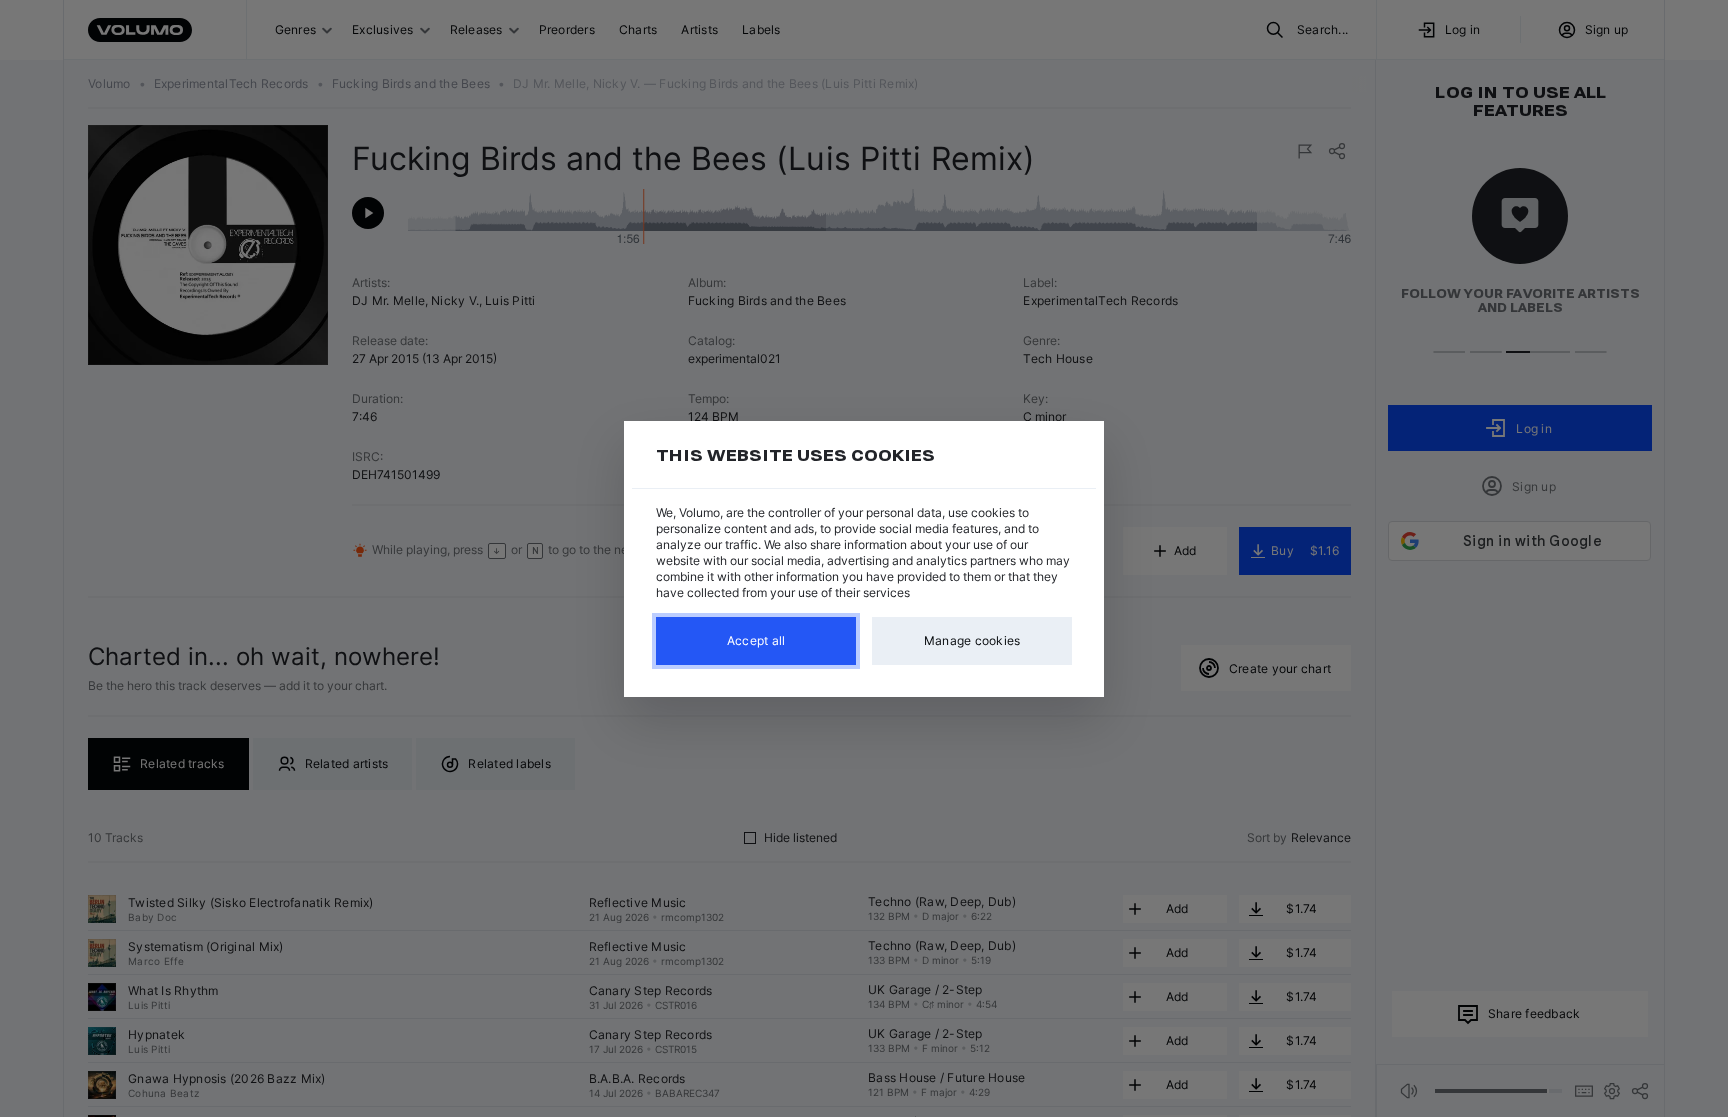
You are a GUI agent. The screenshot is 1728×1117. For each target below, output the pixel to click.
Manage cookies (972, 640)
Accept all (756, 640)
